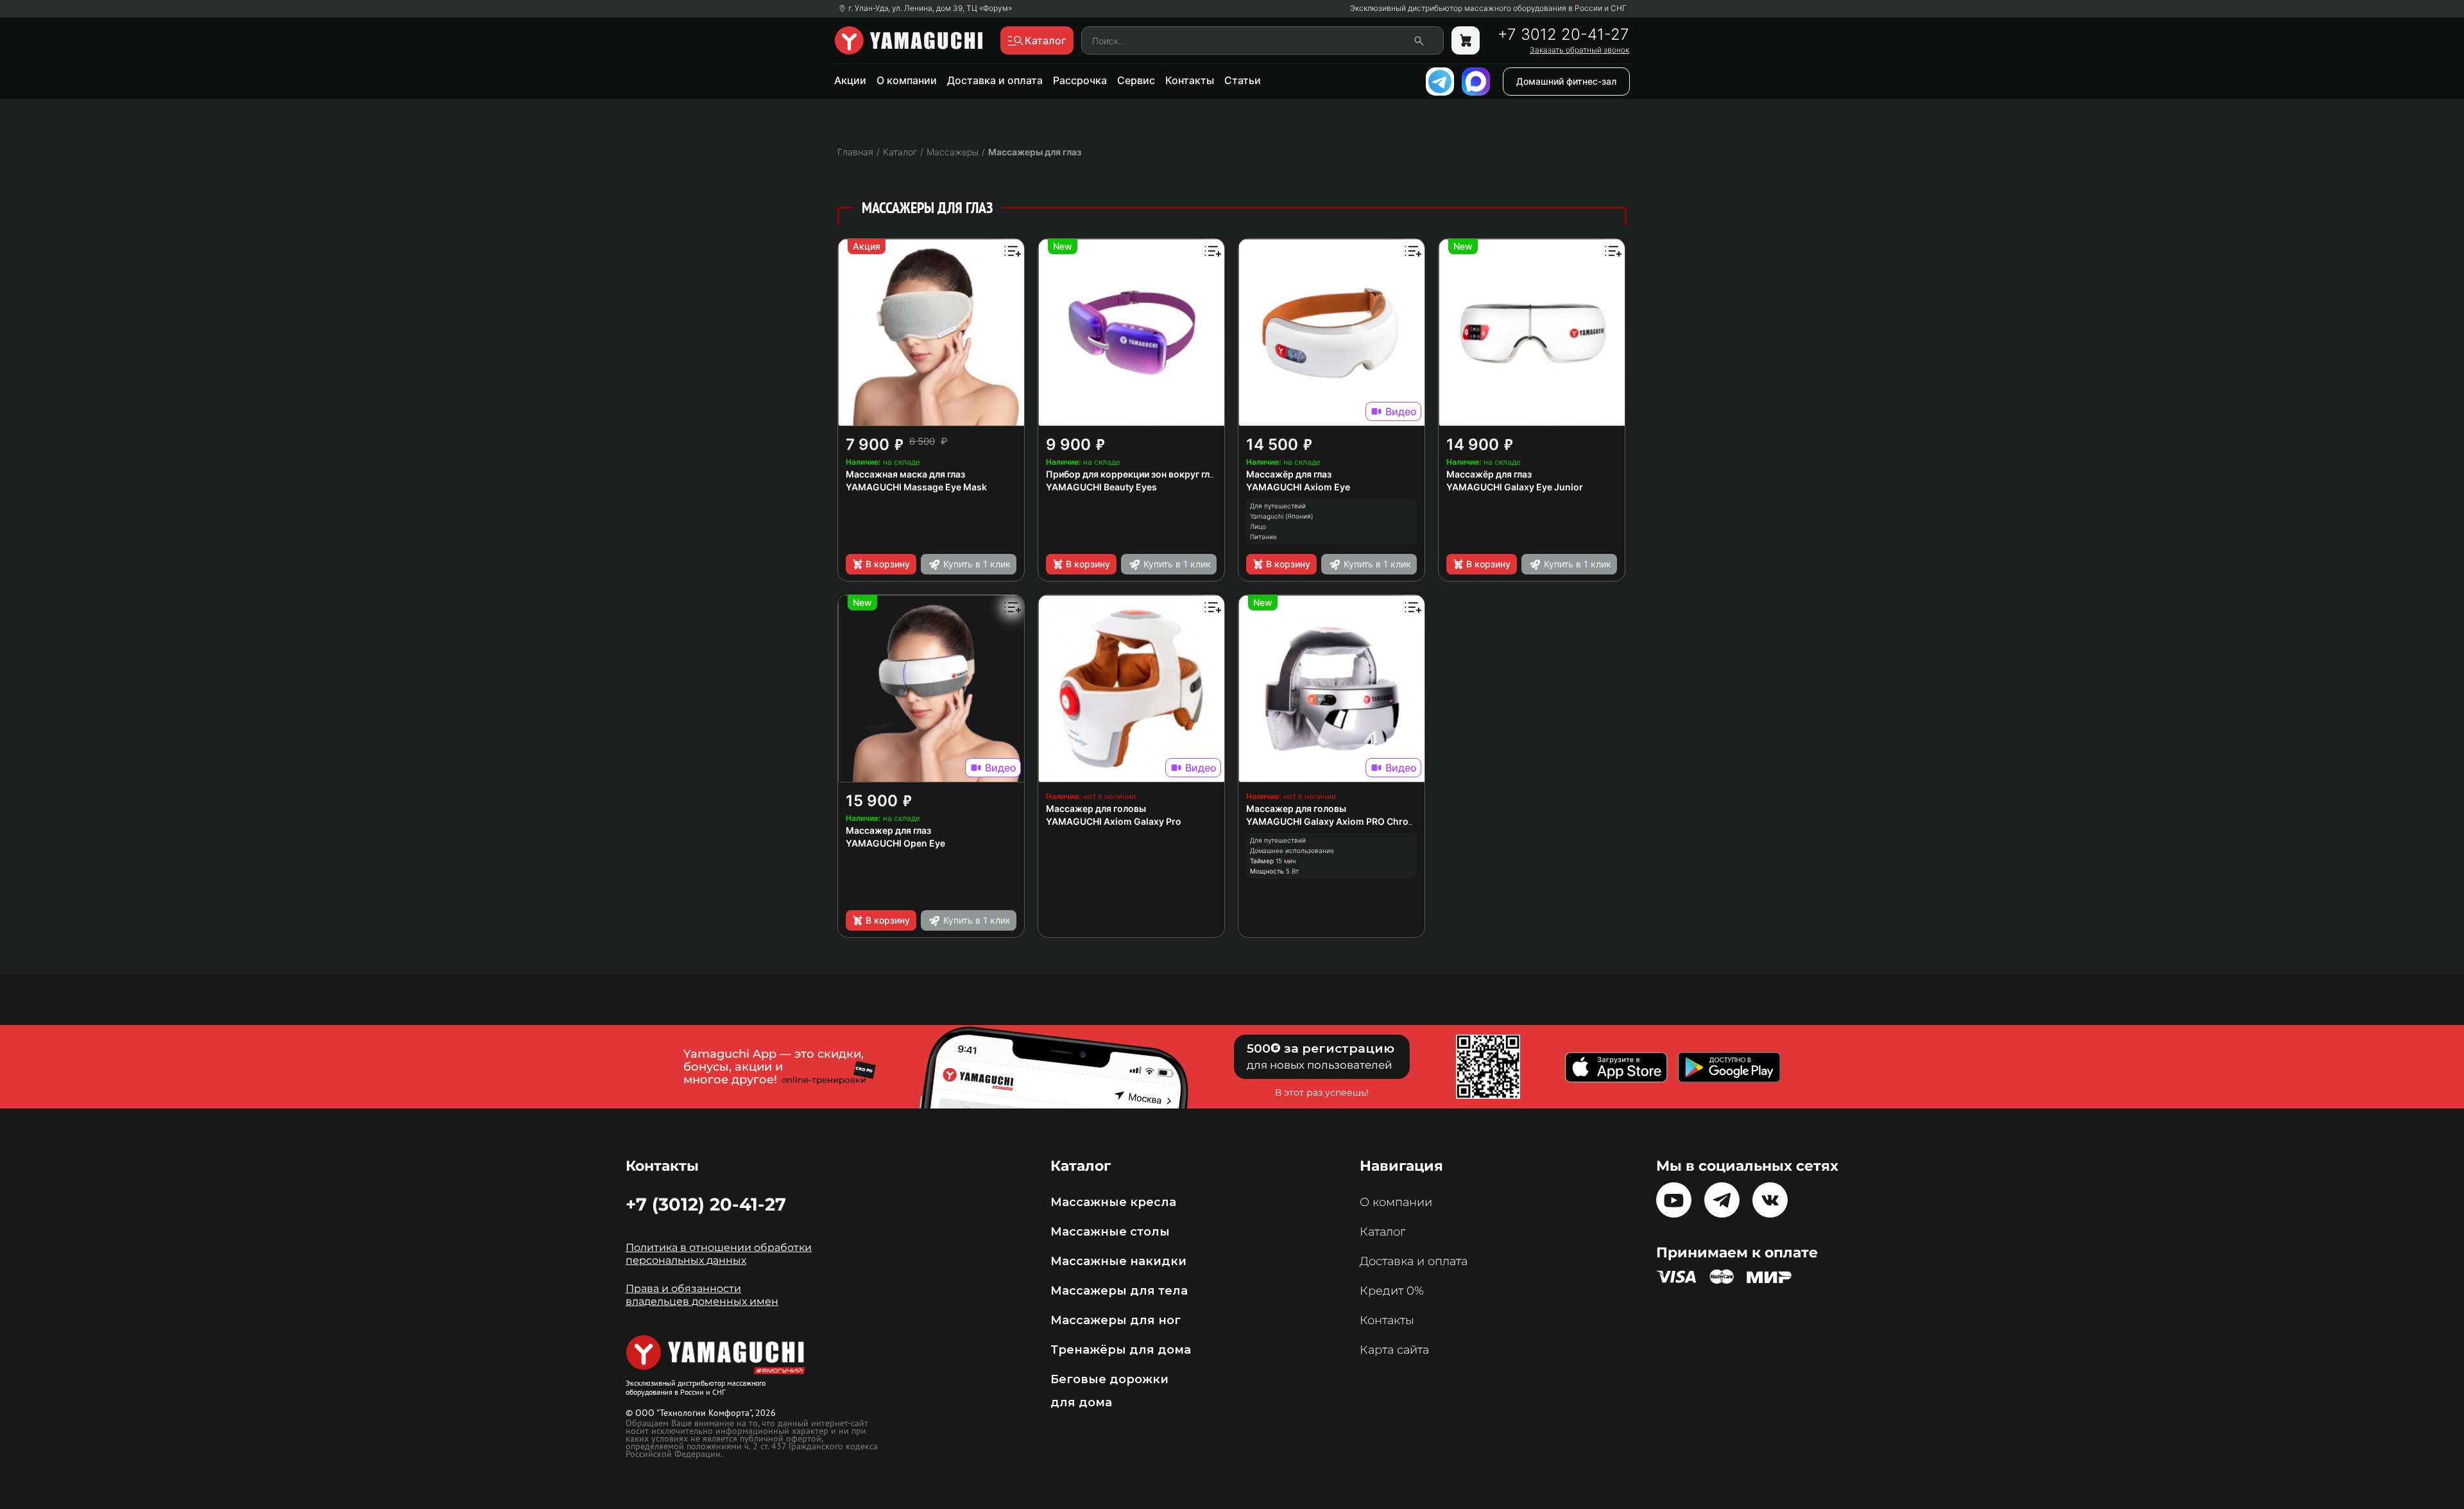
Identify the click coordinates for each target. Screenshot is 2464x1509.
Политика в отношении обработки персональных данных (719, 1254)
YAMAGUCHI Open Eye (895, 843)
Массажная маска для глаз (905, 474)
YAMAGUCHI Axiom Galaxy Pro (1114, 821)
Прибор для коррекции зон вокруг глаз (1133, 474)
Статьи (1243, 80)
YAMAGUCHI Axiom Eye (1298, 487)
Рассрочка (1080, 80)
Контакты (1190, 80)
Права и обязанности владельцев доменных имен (702, 1295)
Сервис (1136, 80)
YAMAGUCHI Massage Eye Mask (916, 487)
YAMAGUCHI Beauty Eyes (1101, 487)
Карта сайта (1394, 1350)
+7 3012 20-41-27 (1563, 35)
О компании (907, 80)
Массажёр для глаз (1289, 474)
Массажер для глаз (888, 830)
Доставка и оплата (995, 80)
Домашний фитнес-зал (1566, 81)
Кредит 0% (1392, 1291)
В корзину (888, 564)
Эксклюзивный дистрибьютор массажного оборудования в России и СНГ (1488, 8)
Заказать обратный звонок (1579, 50)
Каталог (1382, 1232)
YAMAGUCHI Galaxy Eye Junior (1515, 487)
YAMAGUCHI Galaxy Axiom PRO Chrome (1334, 821)
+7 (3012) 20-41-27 (706, 1204)
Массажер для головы (1096, 808)
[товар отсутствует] (1466, 40)
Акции (850, 80)
